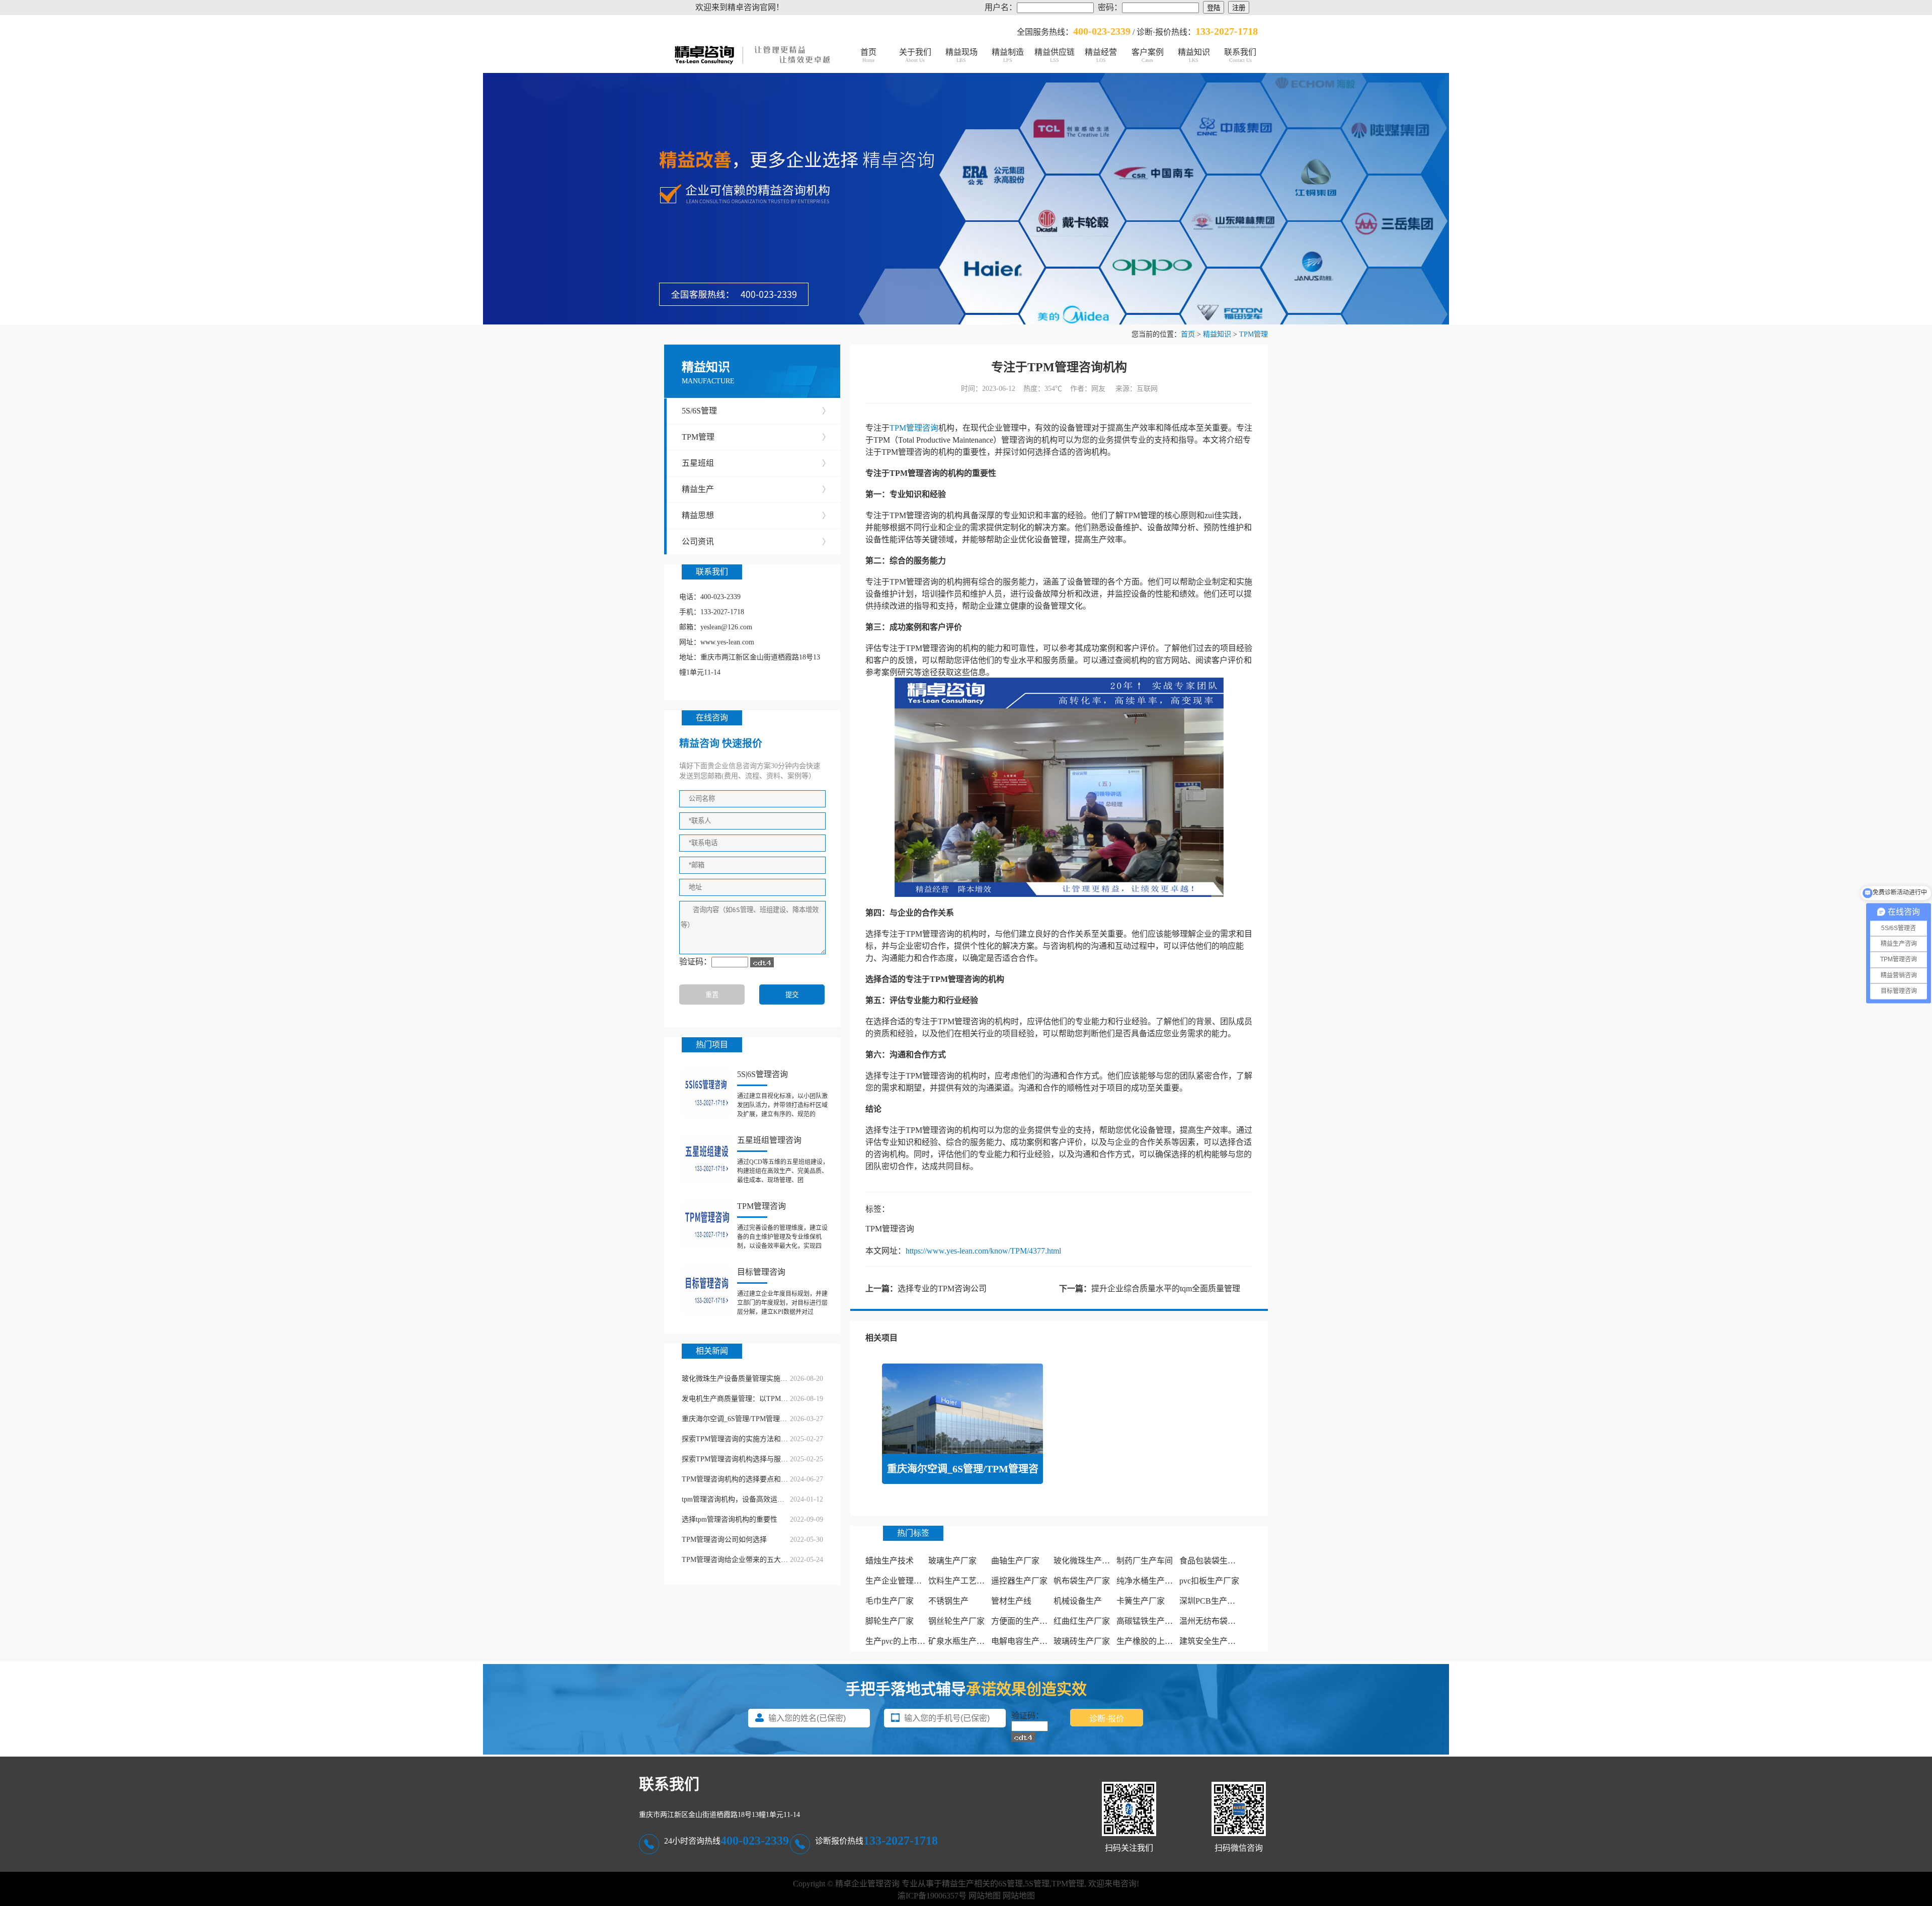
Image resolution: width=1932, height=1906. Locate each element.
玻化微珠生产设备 (1086, 1561)
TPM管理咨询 (914, 428)
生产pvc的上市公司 (899, 1641)
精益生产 (756, 489)
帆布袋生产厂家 (1082, 1581)
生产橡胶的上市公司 (1153, 1641)
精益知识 (1194, 55)
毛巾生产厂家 (890, 1601)
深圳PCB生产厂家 (1211, 1601)
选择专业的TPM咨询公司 (942, 1289)
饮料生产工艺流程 (960, 1581)
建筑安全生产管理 (1212, 1641)
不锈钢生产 (948, 1601)
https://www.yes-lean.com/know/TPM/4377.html (983, 1251)
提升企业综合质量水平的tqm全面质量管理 (1166, 1289)
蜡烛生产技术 (890, 1561)
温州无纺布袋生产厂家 (1220, 1621)
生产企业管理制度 (898, 1581)
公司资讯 (756, 542)
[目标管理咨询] (707, 1290)
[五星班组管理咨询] (707, 1158)
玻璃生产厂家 (952, 1561)
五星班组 (756, 463)
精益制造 (1008, 55)
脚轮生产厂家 (890, 1621)
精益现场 (961, 55)
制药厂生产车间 (1145, 1561)
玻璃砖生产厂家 (1082, 1641)
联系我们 (1240, 55)
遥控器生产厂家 (1019, 1581)
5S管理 (1037, 1884)
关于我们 (915, 55)
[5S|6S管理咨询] (707, 1093)
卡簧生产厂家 (1141, 1601)
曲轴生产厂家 (1015, 1561)
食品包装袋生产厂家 (1216, 1561)
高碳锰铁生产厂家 (1149, 1621)
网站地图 (985, 1896)
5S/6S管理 (756, 411)
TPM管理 (1254, 334)
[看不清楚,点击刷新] (762, 962)
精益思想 (756, 515)
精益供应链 (1055, 55)
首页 (868, 55)
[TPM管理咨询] (707, 1224)
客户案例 (1148, 55)
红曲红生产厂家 (1082, 1621)
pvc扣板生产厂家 (1209, 1581)
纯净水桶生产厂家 (1149, 1581)
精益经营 (1101, 55)
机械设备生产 (1078, 1601)
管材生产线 (1011, 1601)
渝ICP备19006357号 (932, 1896)
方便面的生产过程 (1023, 1621)
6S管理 (1011, 1884)
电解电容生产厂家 (1023, 1641)
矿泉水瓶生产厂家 (960, 1641)
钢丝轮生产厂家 (956, 1621)
